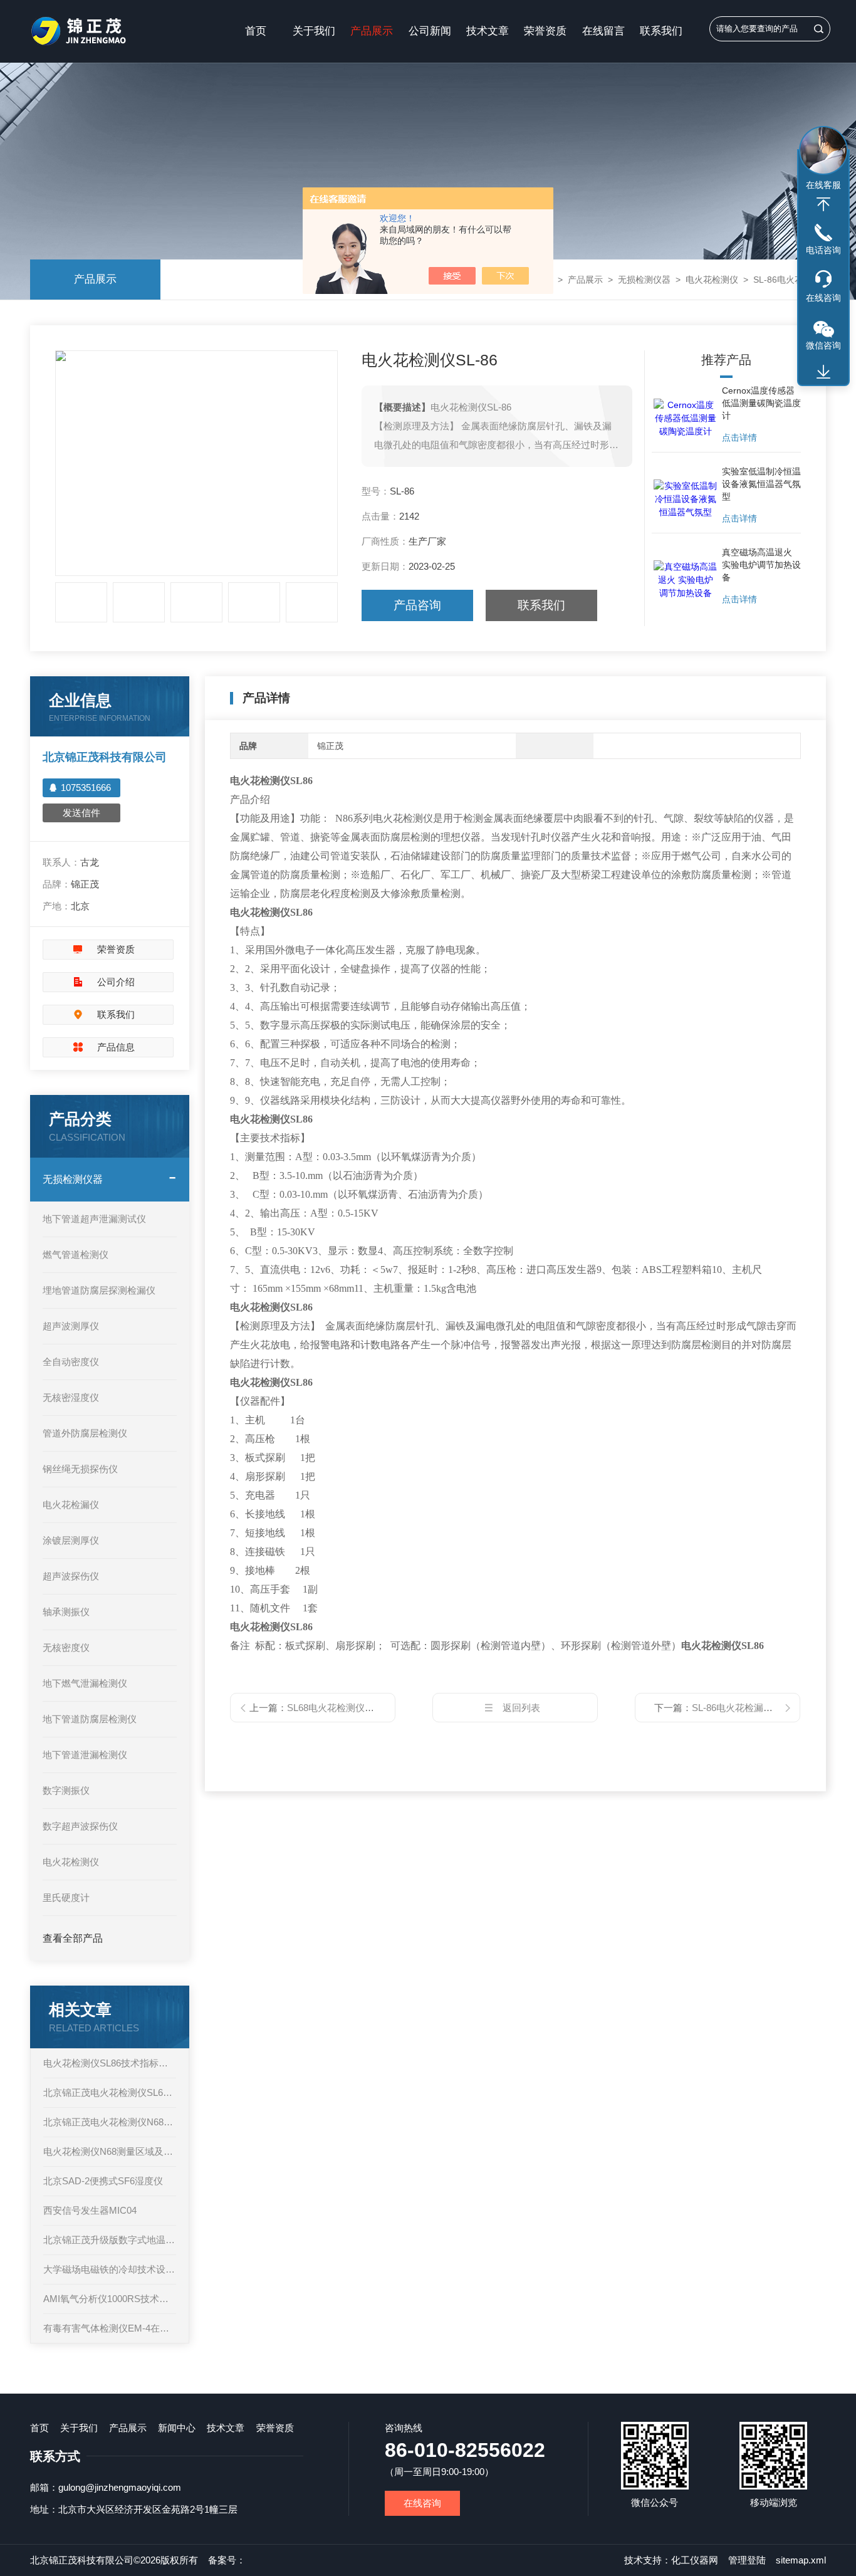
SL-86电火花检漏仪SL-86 (744, 1708)
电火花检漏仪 (71, 1505)
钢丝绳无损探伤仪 (80, 1469)
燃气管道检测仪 (76, 1254)
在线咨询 (422, 2503)
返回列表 (521, 1708)
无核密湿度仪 (71, 1397)
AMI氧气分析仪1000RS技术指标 (110, 2299)
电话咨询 (823, 250)
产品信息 (116, 1047)
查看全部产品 (73, 1938)
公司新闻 (430, 31)
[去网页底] (823, 372)
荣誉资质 (545, 31)
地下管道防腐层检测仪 (90, 1719)
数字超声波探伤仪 (80, 1826)
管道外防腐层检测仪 (85, 1433)
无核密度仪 (66, 1647)
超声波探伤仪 (71, 1576)
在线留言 (603, 31)
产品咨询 (417, 605)
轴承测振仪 (66, 1612)
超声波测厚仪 (71, 1326)
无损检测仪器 (644, 280)
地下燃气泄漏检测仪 (85, 1683)
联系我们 (661, 31)
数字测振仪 (66, 1790)
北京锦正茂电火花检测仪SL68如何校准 (110, 2092)
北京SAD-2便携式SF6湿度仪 (103, 2181)
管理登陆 (747, 2560)
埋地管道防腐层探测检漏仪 (99, 1290)
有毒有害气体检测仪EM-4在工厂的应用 (110, 2328)
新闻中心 (177, 2428)
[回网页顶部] (823, 204)
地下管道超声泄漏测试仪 (94, 1219)
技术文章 (488, 31)
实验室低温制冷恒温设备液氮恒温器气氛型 (761, 484)
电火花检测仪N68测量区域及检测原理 (110, 2151)
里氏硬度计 (66, 1898)
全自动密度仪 (71, 1362)
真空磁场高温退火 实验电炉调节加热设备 (761, 565)
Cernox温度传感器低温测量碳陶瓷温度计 (761, 403)
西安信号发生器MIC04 (90, 2210)
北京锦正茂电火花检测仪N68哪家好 (110, 2122)
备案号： (227, 2560)
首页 (256, 31)
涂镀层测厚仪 (71, 1540)
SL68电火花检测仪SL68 (337, 1708)
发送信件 (81, 813)
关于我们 (314, 31)
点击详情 (739, 437)
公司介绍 (116, 982)
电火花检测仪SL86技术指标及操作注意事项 (110, 2063)
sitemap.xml (801, 2560)
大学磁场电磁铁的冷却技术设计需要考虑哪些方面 (110, 2269)
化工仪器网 (695, 2560)
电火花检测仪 (712, 280)
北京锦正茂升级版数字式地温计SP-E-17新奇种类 (110, 2240)
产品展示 (372, 31)
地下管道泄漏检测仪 (85, 1755)
